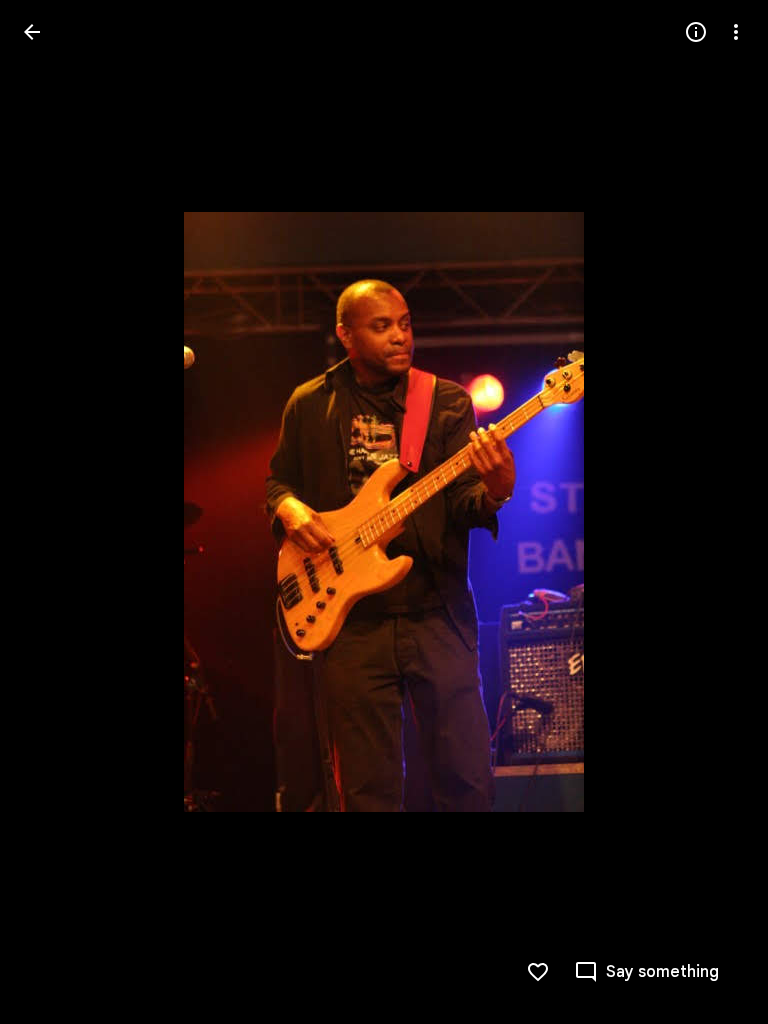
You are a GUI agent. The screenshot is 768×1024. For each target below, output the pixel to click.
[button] (56, 512)
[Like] (538, 972)
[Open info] (696, 32)
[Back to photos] (32, 32)
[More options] (736, 32)
